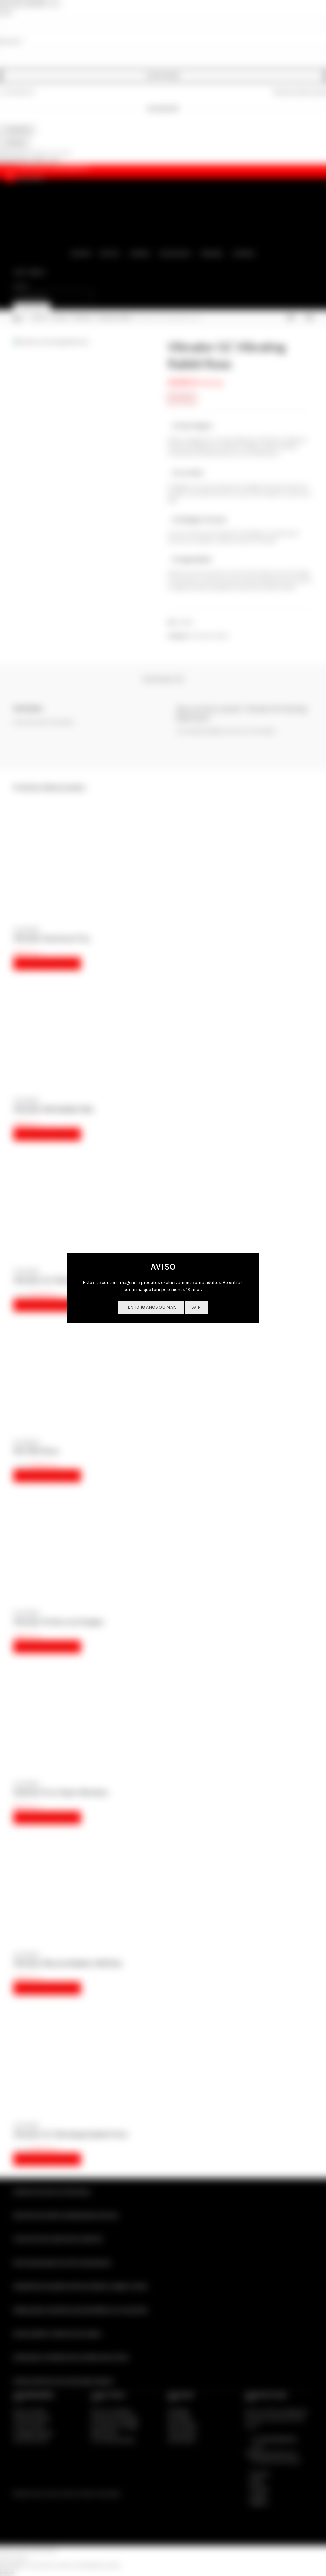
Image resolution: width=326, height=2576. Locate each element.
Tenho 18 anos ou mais (151, 1307)
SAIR (196, 1307)
